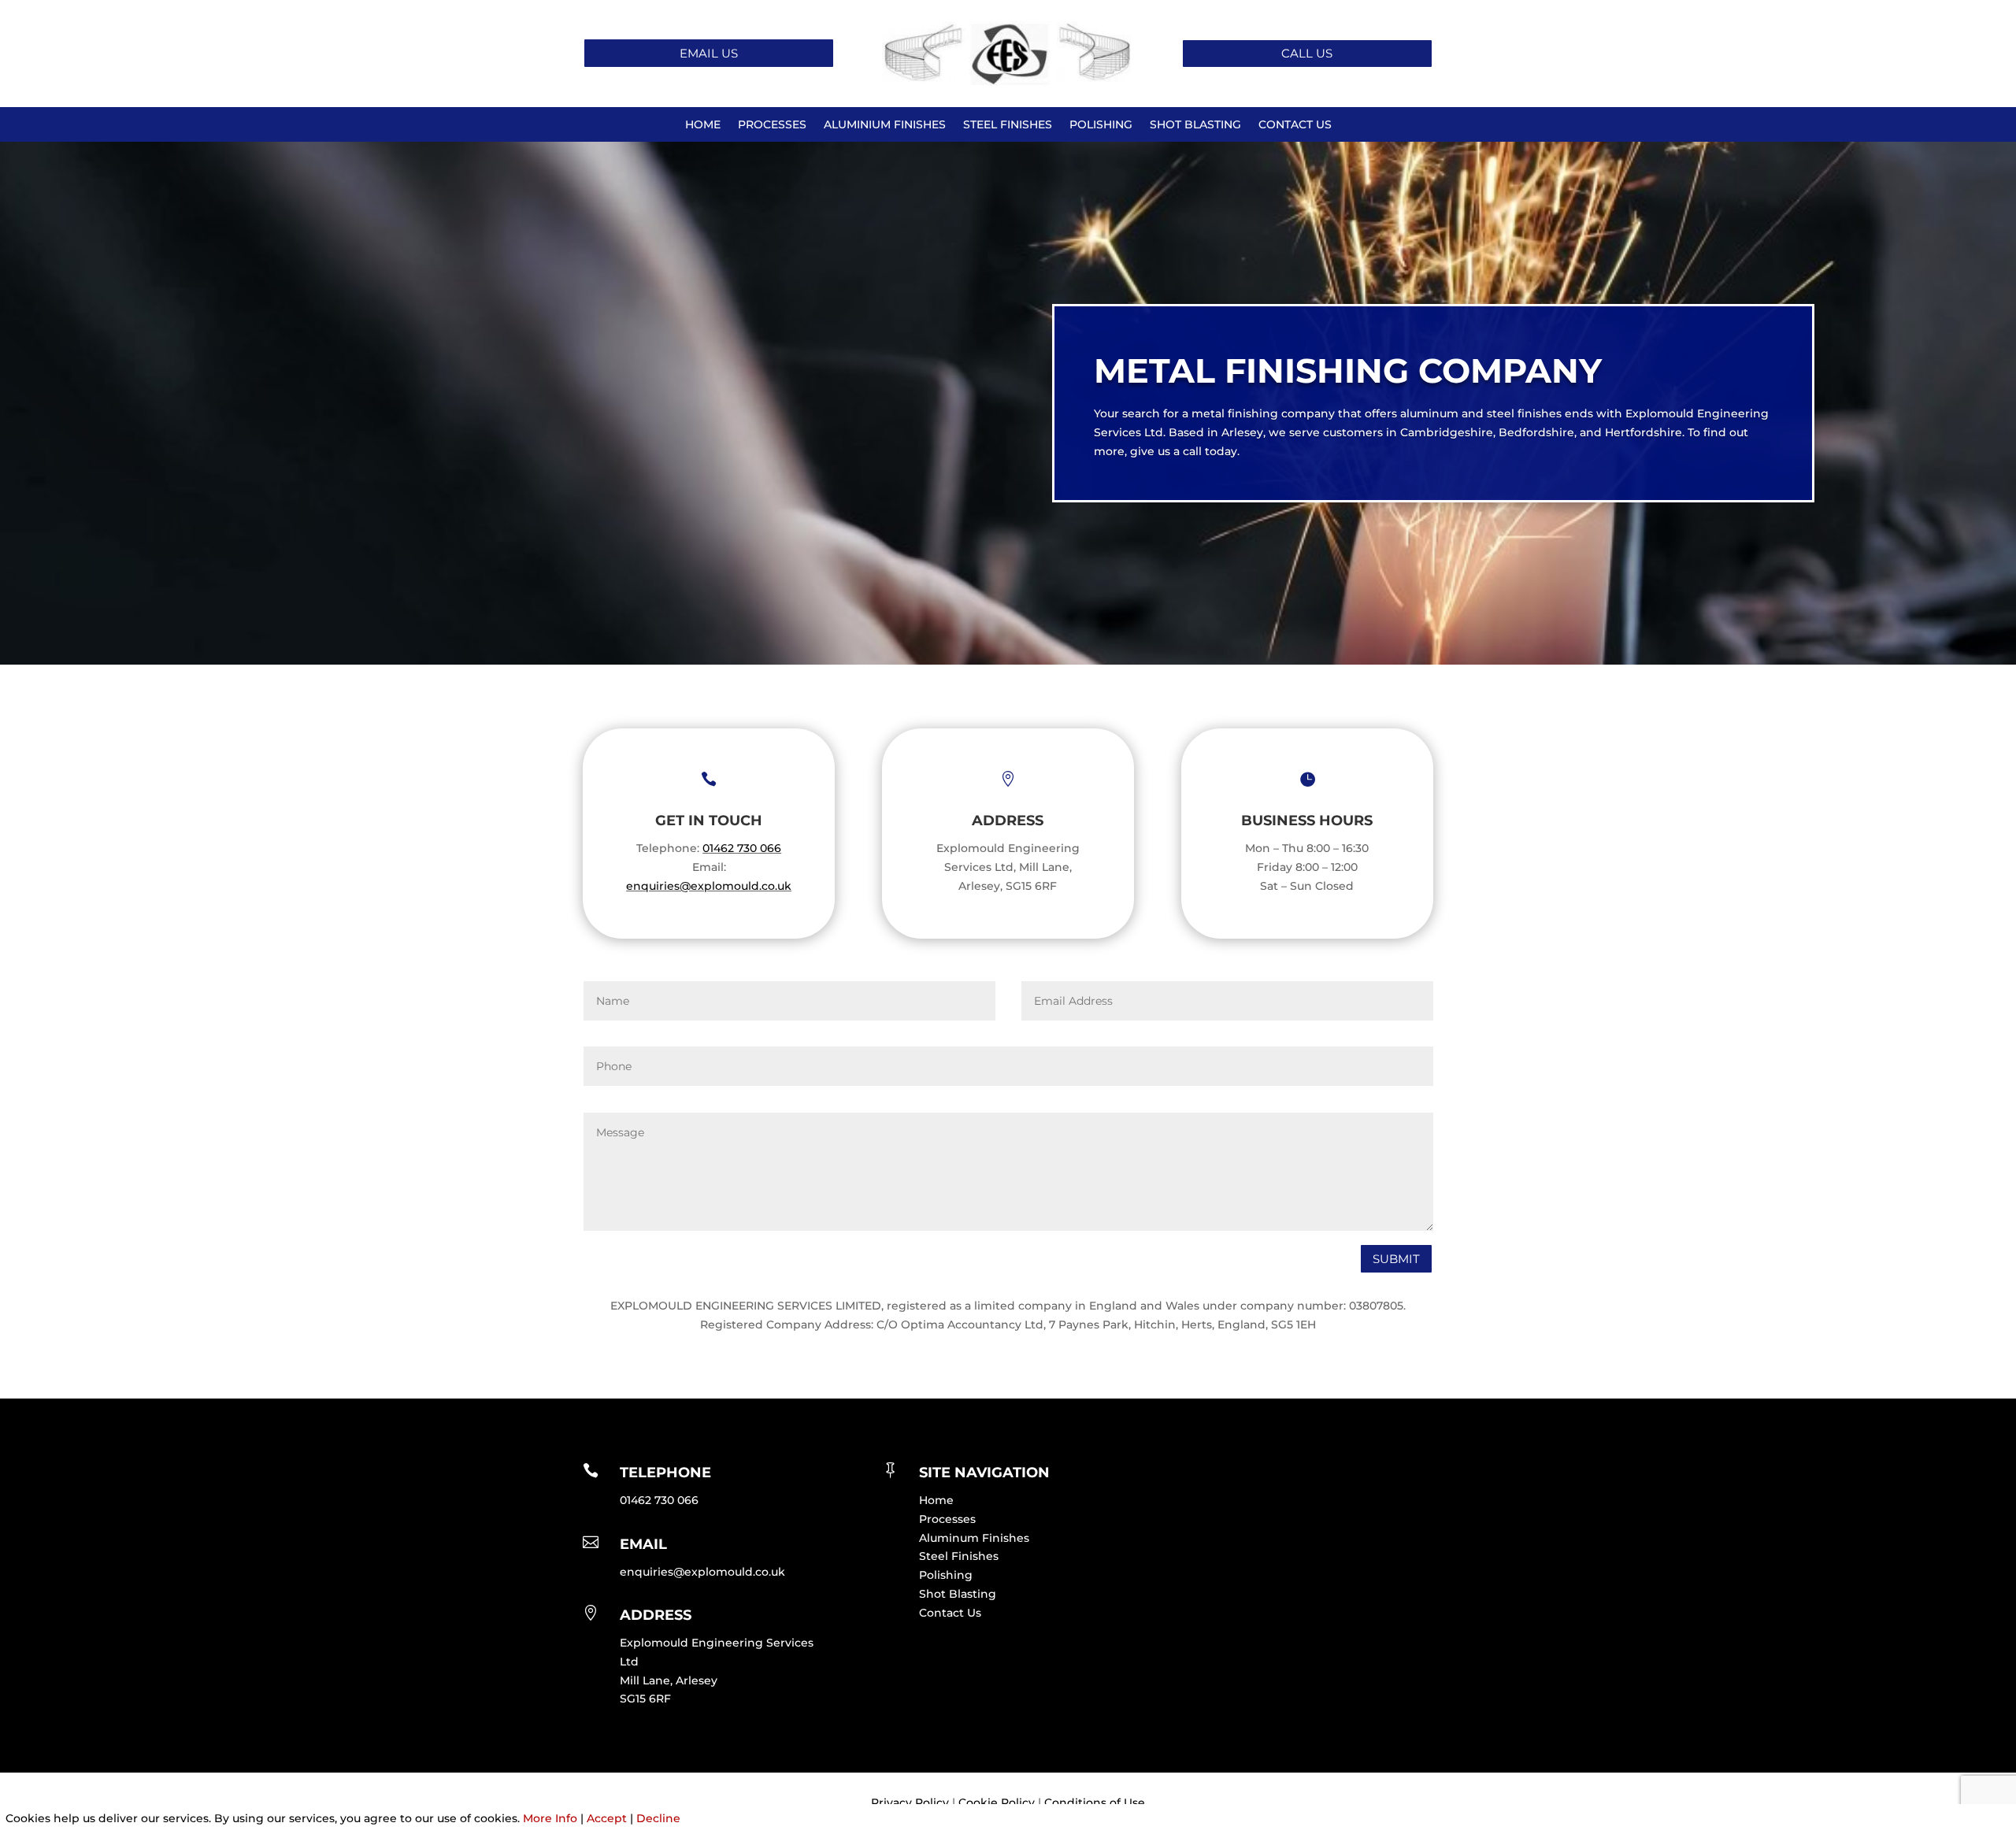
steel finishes (1008, 125)
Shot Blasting (958, 1594)
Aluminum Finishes (974, 1538)
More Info (550, 1818)
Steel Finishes (959, 1556)
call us (1307, 53)
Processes (772, 125)
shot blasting (1195, 125)
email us (709, 53)
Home (703, 125)
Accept (607, 1818)
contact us (1295, 125)
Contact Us (950, 1613)
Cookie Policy (997, 1803)
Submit (1396, 1259)
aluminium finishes (885, 125)
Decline (658, 1818)
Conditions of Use (1095, 1803)
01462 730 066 (742, 848)
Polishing (946, 1575)
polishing (1101, 125)
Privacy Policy (910, 1803)
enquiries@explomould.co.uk (709, 886)
